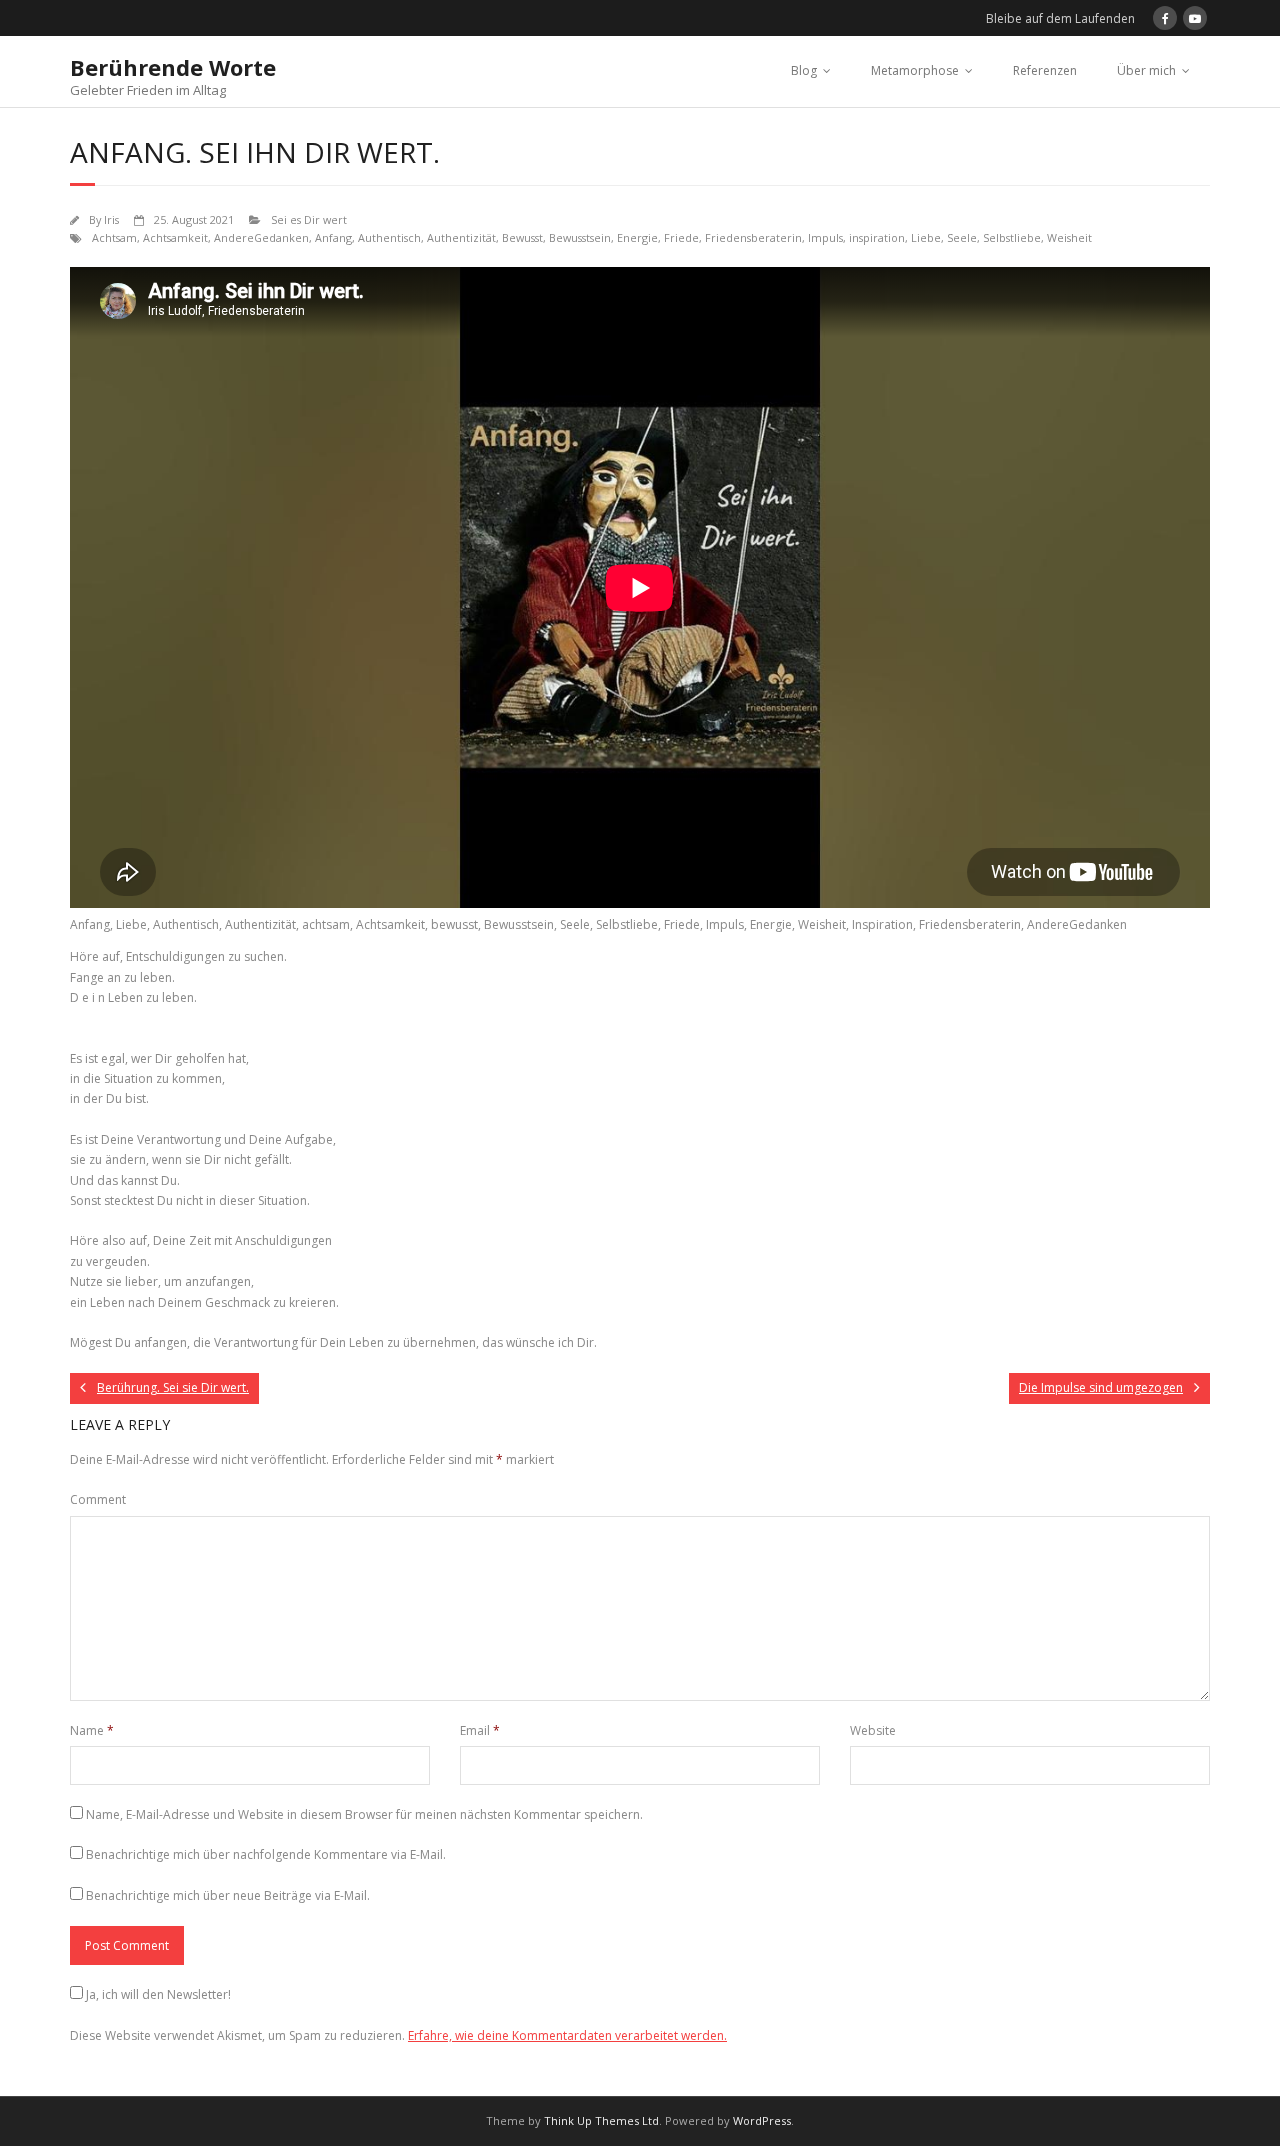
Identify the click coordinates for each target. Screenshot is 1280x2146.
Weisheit (1069, 237)
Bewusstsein (580, 237)
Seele (962, 237)
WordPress (762, 2120)
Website (873, 1730)
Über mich (1146, 70)
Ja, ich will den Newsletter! (158, 1994)
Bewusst (522, 237)
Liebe (926, 237)
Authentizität (461, 237)
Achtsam (114, 237)
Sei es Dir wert (309, 219)
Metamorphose (915, 70)
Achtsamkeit (175, 237)
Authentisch (389, 237)
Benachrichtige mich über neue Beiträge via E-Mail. (228, 1895)
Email (480, 1730)
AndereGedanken (261, 237)
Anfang (333, 237)
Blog (804, 70)
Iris (111, 219)
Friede (681, 237)
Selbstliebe (1012, 237)
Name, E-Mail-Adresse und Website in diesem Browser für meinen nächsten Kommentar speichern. (364, 1814)
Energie (637, 237)
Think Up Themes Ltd (601, 2120)
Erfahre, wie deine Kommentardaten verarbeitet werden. (567, 2035)
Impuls (825, 237)
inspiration (877, 237)
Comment (98, 1499)
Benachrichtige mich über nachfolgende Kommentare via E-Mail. (266, 1854)
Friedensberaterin (753, 237)
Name (92, 1730)
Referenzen (1045, 70)
